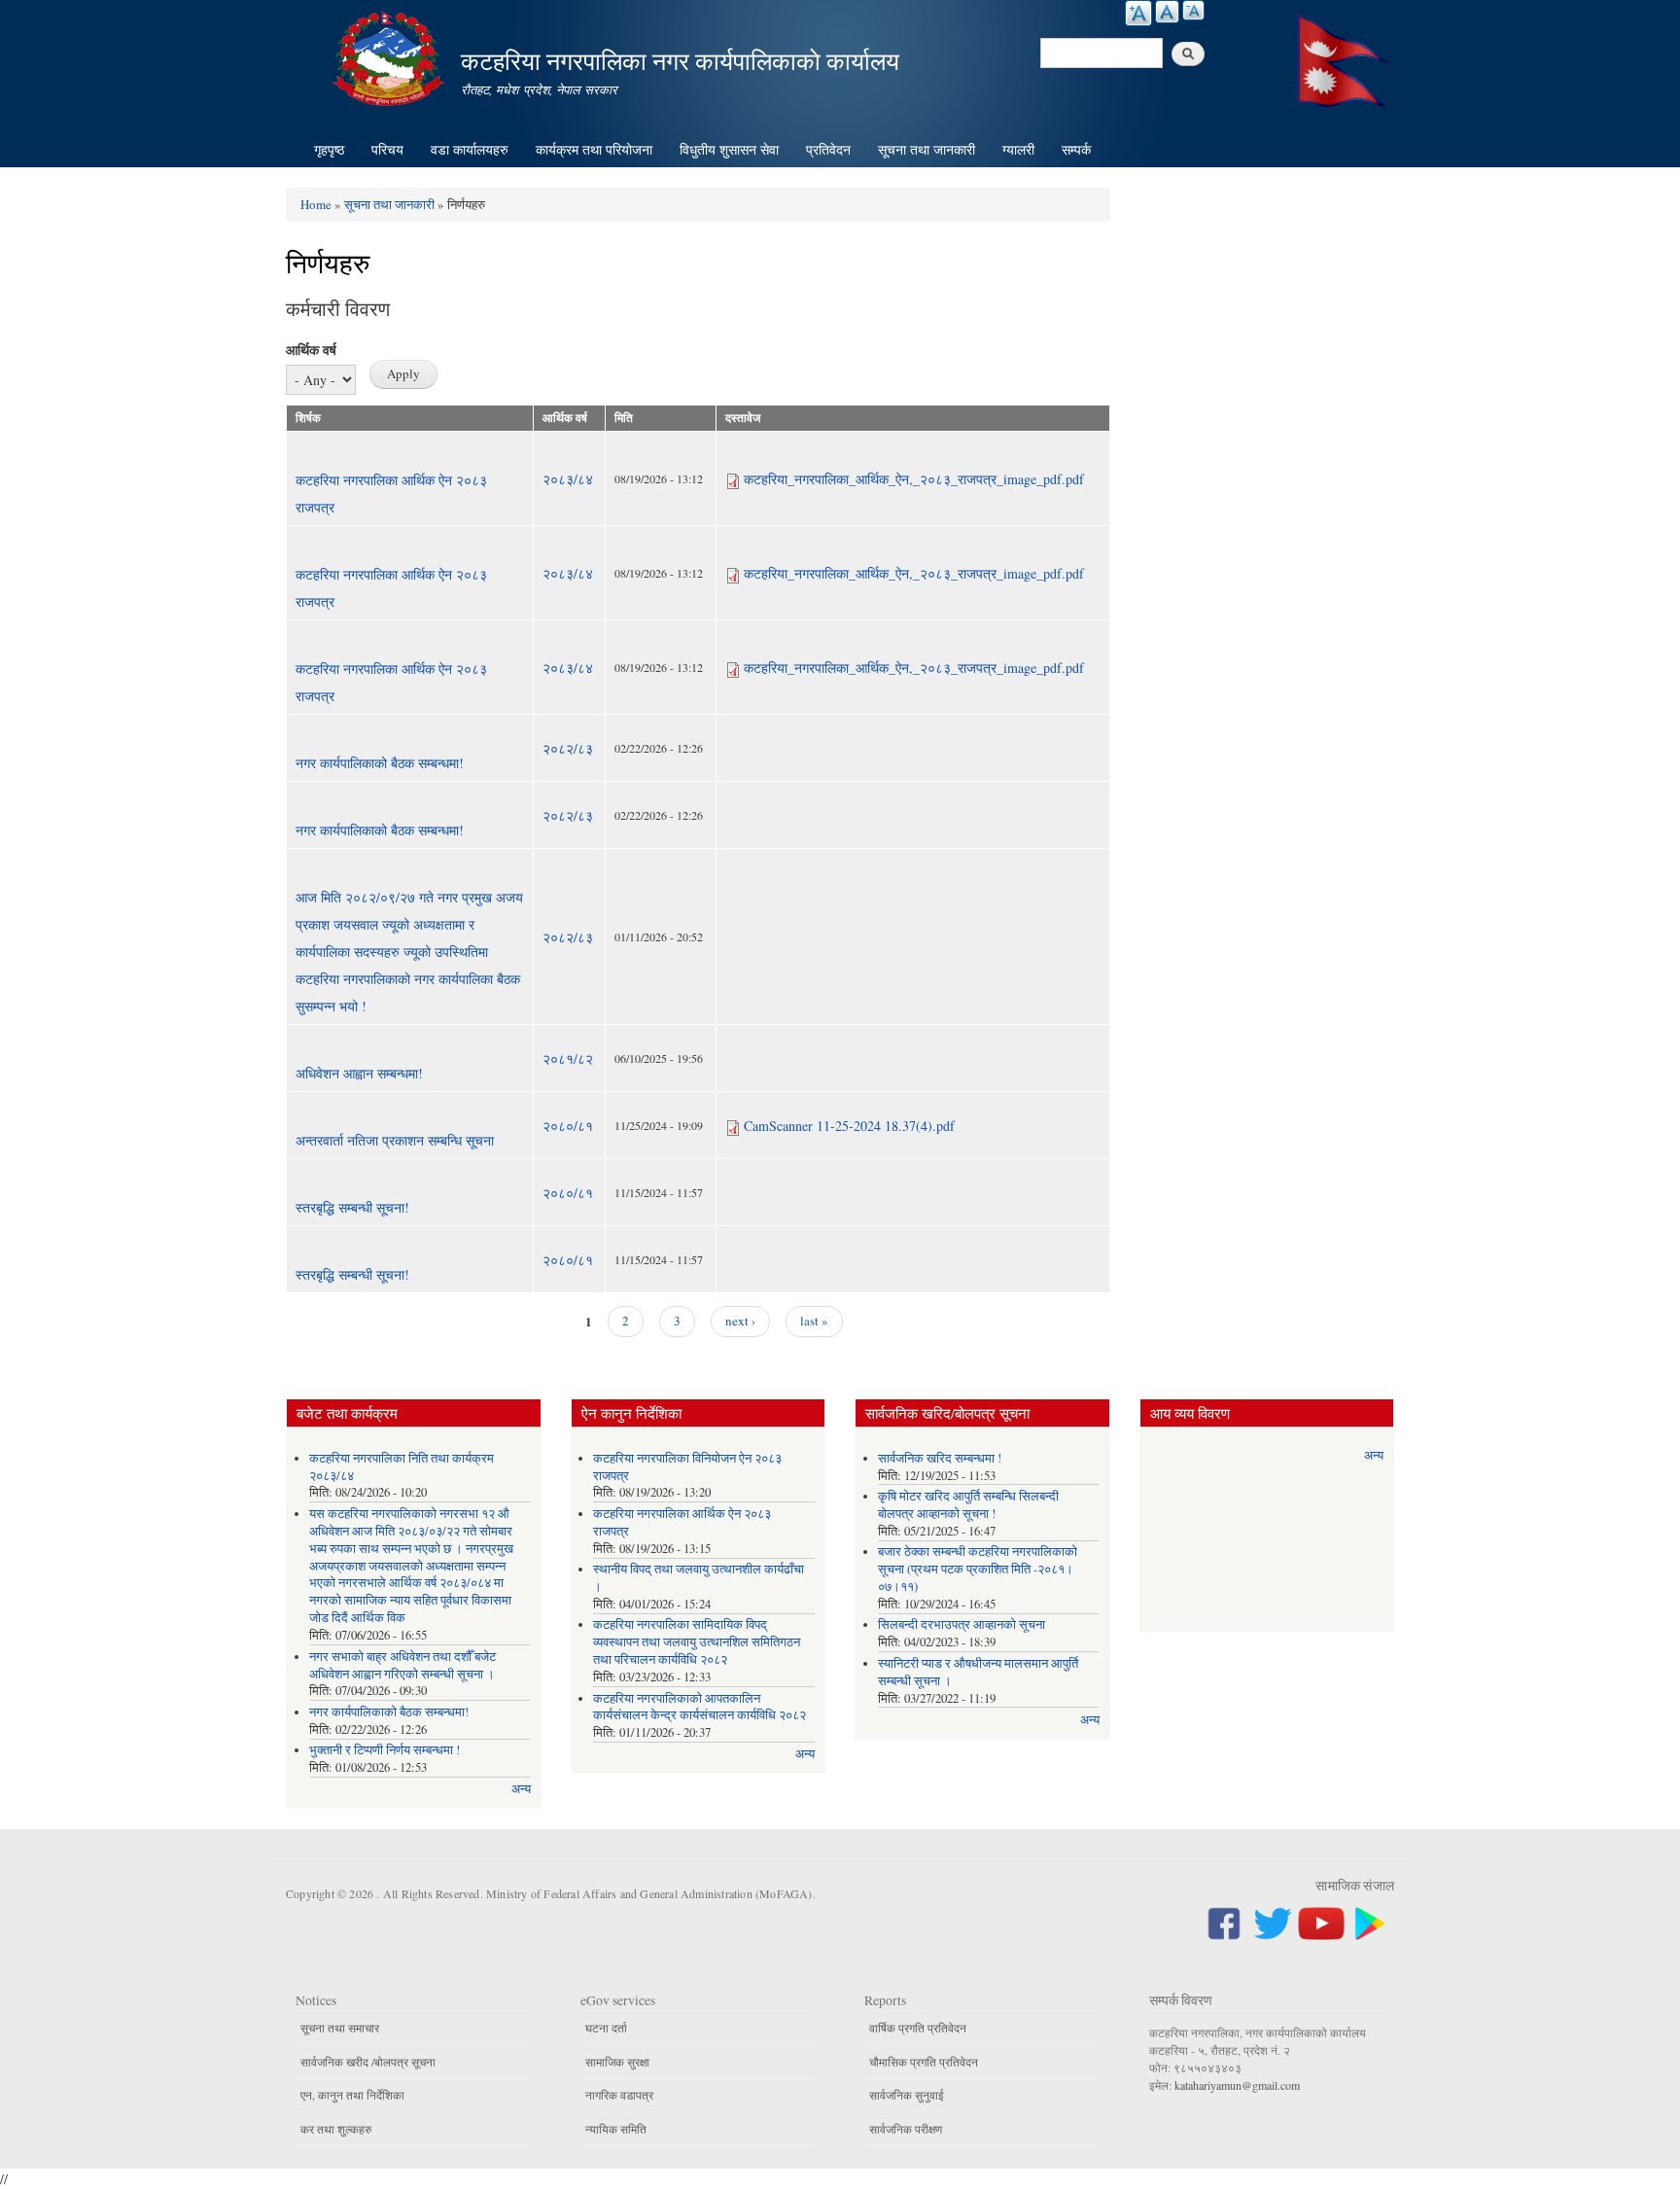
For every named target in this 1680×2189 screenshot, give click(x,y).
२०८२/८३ (568, 748)
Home (316, 204)
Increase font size (1138, 13)
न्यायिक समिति (616, 2129)
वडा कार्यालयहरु (470, 149)
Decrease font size (1193, 10)
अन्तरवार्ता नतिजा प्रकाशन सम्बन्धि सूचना (395, 1140)
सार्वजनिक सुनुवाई (907, 2095)
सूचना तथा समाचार (340, 2028)
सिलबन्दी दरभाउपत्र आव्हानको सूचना (962, 1624)
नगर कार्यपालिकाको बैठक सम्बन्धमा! (380, 763)
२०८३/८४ (568, 479)
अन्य (521, 1789)
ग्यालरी (1018, 149)
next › (740, 1321)
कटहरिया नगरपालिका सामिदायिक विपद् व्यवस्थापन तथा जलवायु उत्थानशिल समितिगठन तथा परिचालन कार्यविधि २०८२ (697, 1642)
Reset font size (1167, 12)
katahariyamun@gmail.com (1237, 2085)
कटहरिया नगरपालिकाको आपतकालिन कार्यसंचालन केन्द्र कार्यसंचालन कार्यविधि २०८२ (700, 1707)
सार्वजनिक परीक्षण (906, 2129)
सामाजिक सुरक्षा (617, 2062)
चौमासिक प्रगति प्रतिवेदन (924, 2062)
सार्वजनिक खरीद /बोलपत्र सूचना (368, 2062)
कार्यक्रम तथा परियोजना (594, 149)
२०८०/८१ (568, 1126)
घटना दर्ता (606, 2028)
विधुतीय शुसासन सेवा (729, 149)
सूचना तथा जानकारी (927, 149)
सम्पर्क (1076, 149)
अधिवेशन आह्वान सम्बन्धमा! (359, 1073)
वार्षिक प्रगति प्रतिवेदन (918, 2028)
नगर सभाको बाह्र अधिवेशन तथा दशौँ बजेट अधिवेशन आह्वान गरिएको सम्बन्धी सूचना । (402, 1665)
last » (814, 1321)
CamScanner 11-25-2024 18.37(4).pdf (849, 1126)
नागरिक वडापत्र (619, 2095)
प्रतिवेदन (828, 149)
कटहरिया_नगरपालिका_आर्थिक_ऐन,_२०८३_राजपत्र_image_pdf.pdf (914, 479)
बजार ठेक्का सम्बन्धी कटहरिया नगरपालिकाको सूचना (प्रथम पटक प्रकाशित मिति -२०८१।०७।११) (978, 1569)
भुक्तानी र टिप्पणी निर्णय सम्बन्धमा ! (385, 1750)
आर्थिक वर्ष (311, 350)
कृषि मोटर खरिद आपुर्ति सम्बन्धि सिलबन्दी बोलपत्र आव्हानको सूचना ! (968, 1505)
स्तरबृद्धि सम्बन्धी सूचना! (352, 1207)
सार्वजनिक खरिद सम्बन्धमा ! (940, 1458)
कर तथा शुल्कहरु (336, 2129)
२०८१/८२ (568, 1059)
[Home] (391, 56)
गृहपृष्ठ (329, 149)
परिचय (387, 149)
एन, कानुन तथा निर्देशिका (352, 2095)
